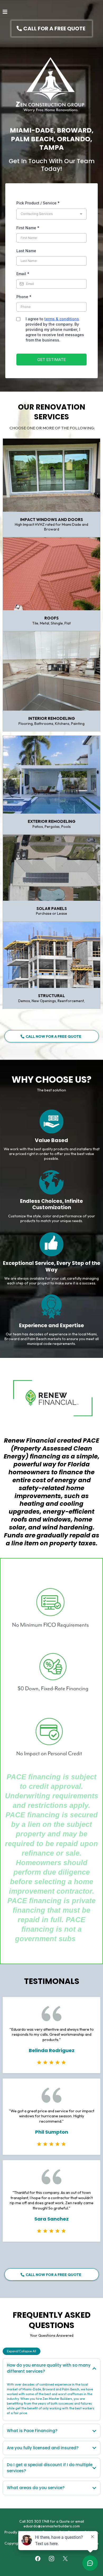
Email (23, 274)
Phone (24, 297)
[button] (5, 12)
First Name (28, 228)
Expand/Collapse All (22, 2351)
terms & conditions (62, 319)
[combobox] (51, 214)
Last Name (26, 251)
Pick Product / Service (38, 203)
